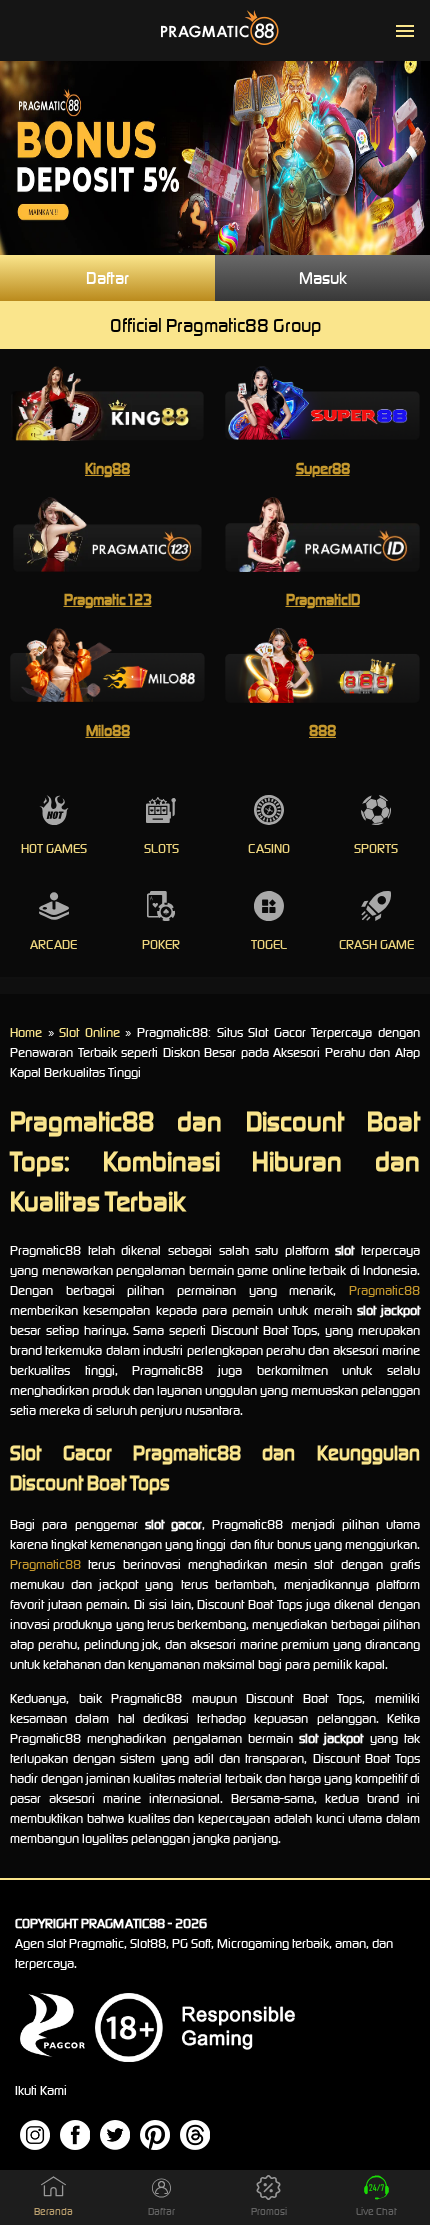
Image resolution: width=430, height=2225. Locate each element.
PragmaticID (323, 599)
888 (322, 730)
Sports (376, 848)
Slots (161, 848)
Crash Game (376, 944)
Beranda (53, 2211)
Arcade (53, 944)
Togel (269, 944)
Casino (269, 848)
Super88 (323, 468)
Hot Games (54, 848)
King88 (107, 468)
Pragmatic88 (384, 1290)
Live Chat (376, 2211)
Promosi (269, 2211)
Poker (161, 944)
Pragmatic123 (108, 599)
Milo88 (108, 730)
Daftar (107, 278)
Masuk (323, 278)
